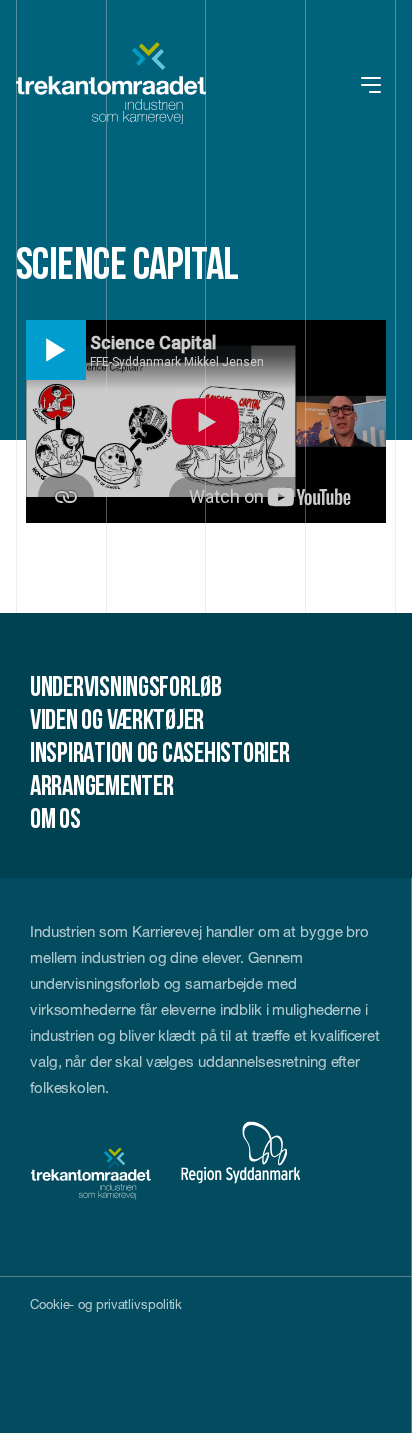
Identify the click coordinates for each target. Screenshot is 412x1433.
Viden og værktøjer (117, 722)
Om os (55, 821)
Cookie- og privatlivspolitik (106, 1304)
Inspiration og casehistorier (159, 755)
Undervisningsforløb (126, 689)
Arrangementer (102, 788)
